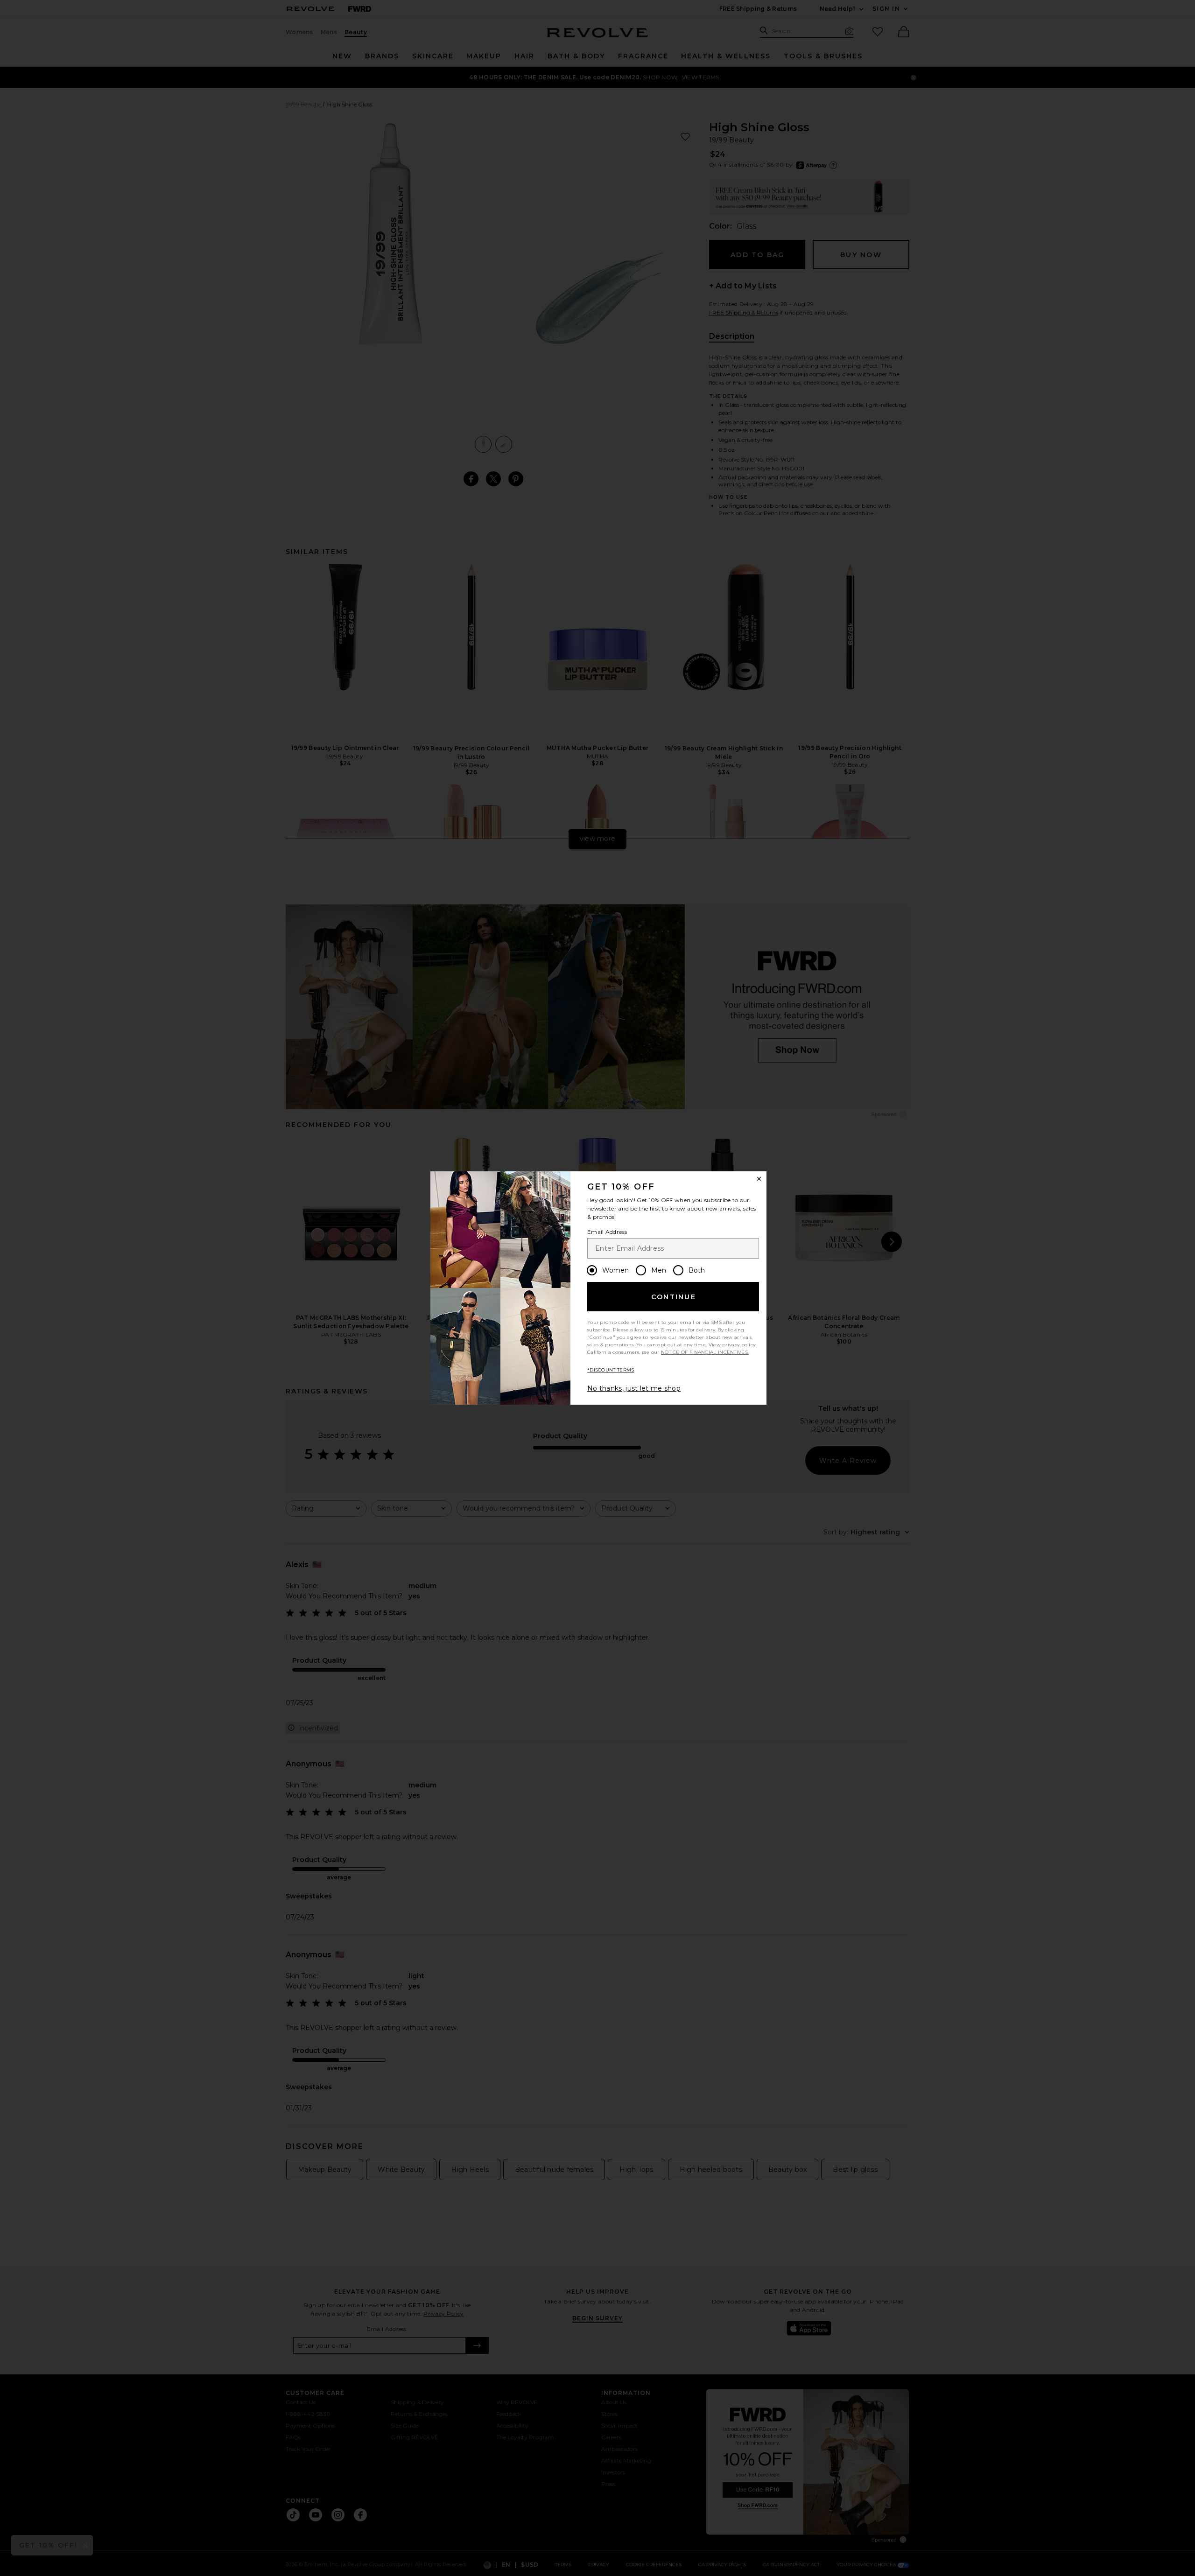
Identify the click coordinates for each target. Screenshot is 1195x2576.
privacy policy (739, 1345)
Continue (674, 1297)
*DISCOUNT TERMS (611, 1370)
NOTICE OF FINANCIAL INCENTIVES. (705, 1352)
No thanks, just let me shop (634, 1388)
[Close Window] (759, 1179)
